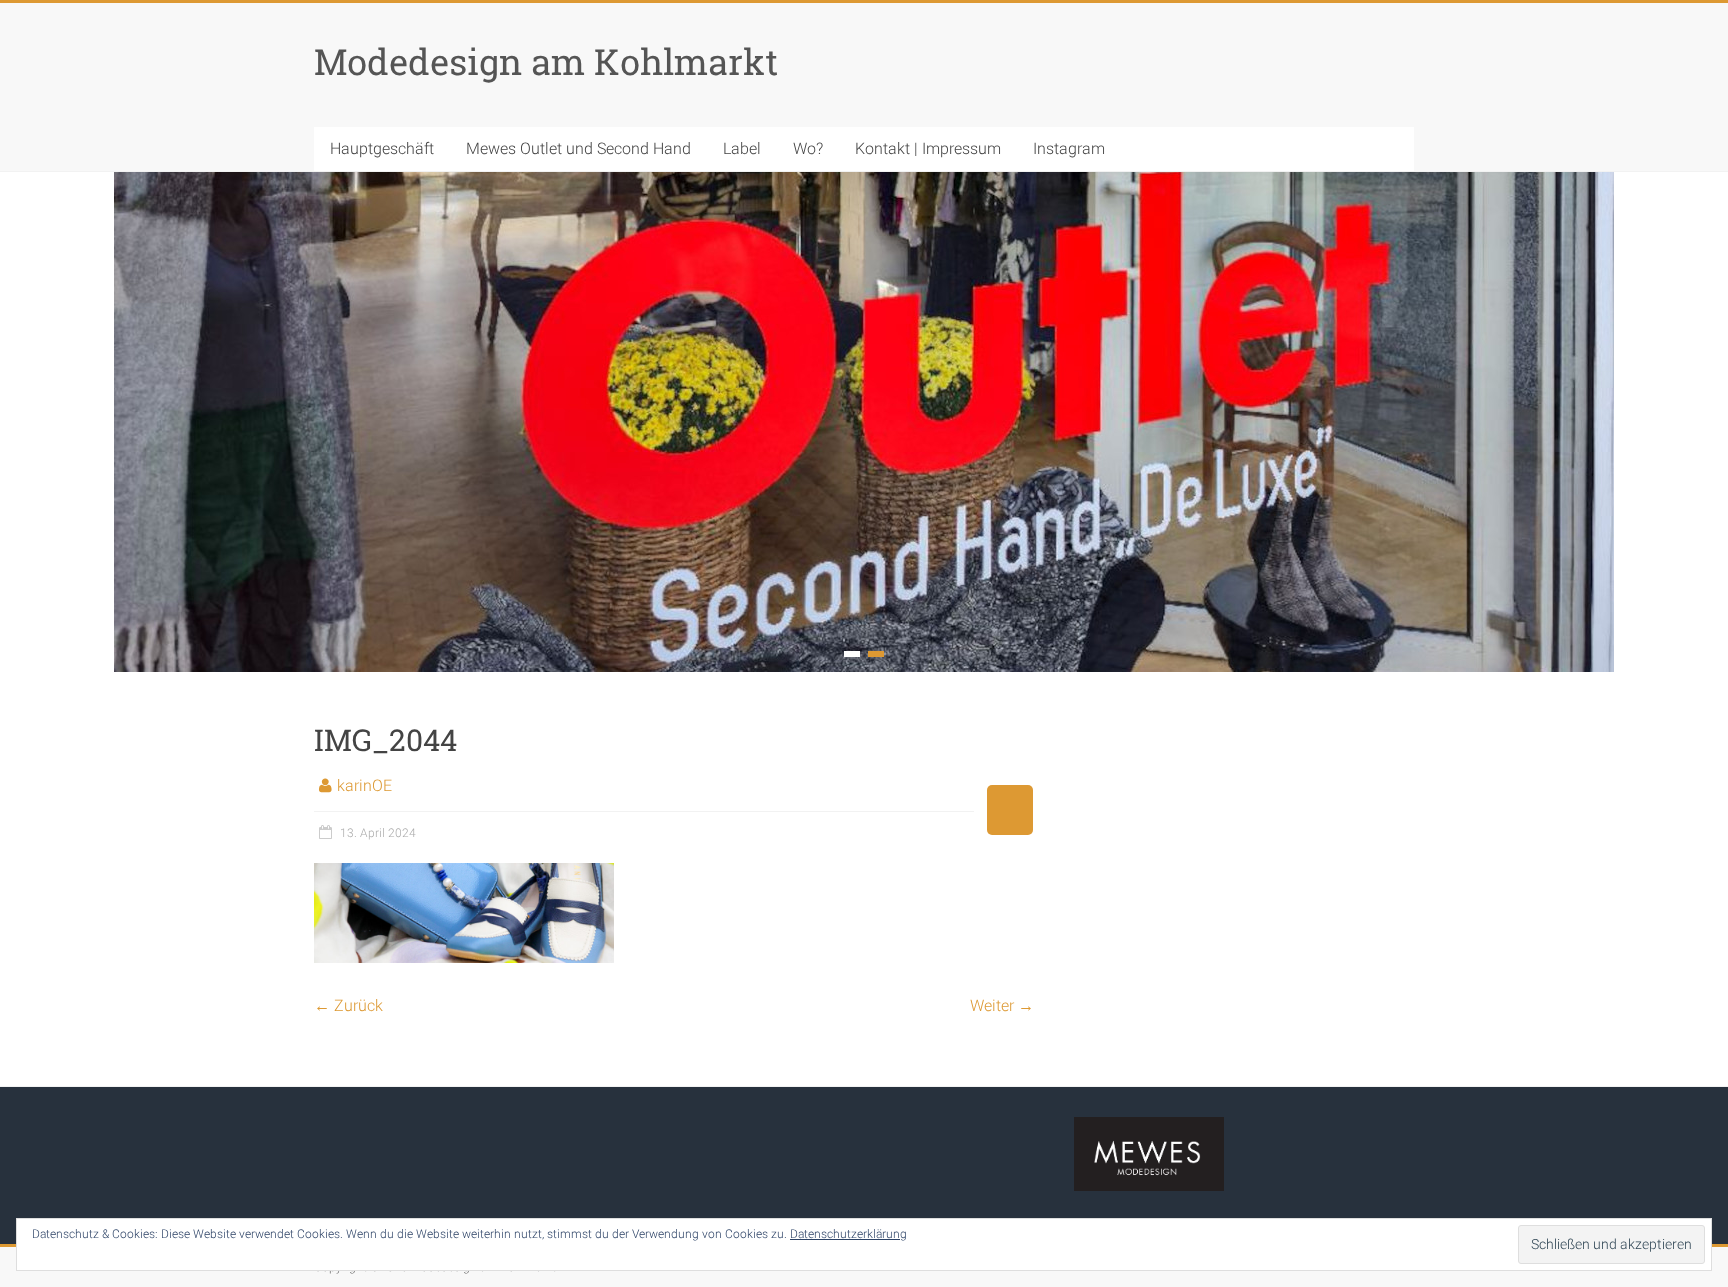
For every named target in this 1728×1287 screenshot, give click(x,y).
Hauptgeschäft (382, 148)
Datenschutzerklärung (848, 1234)
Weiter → (1002, 1005)
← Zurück (348, 1005)
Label (742, 148)
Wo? (808, 148)
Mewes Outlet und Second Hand (578, 148)
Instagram (1069, 148)
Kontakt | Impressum (928, 148)
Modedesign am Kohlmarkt (546, 61)
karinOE (364, 785)
